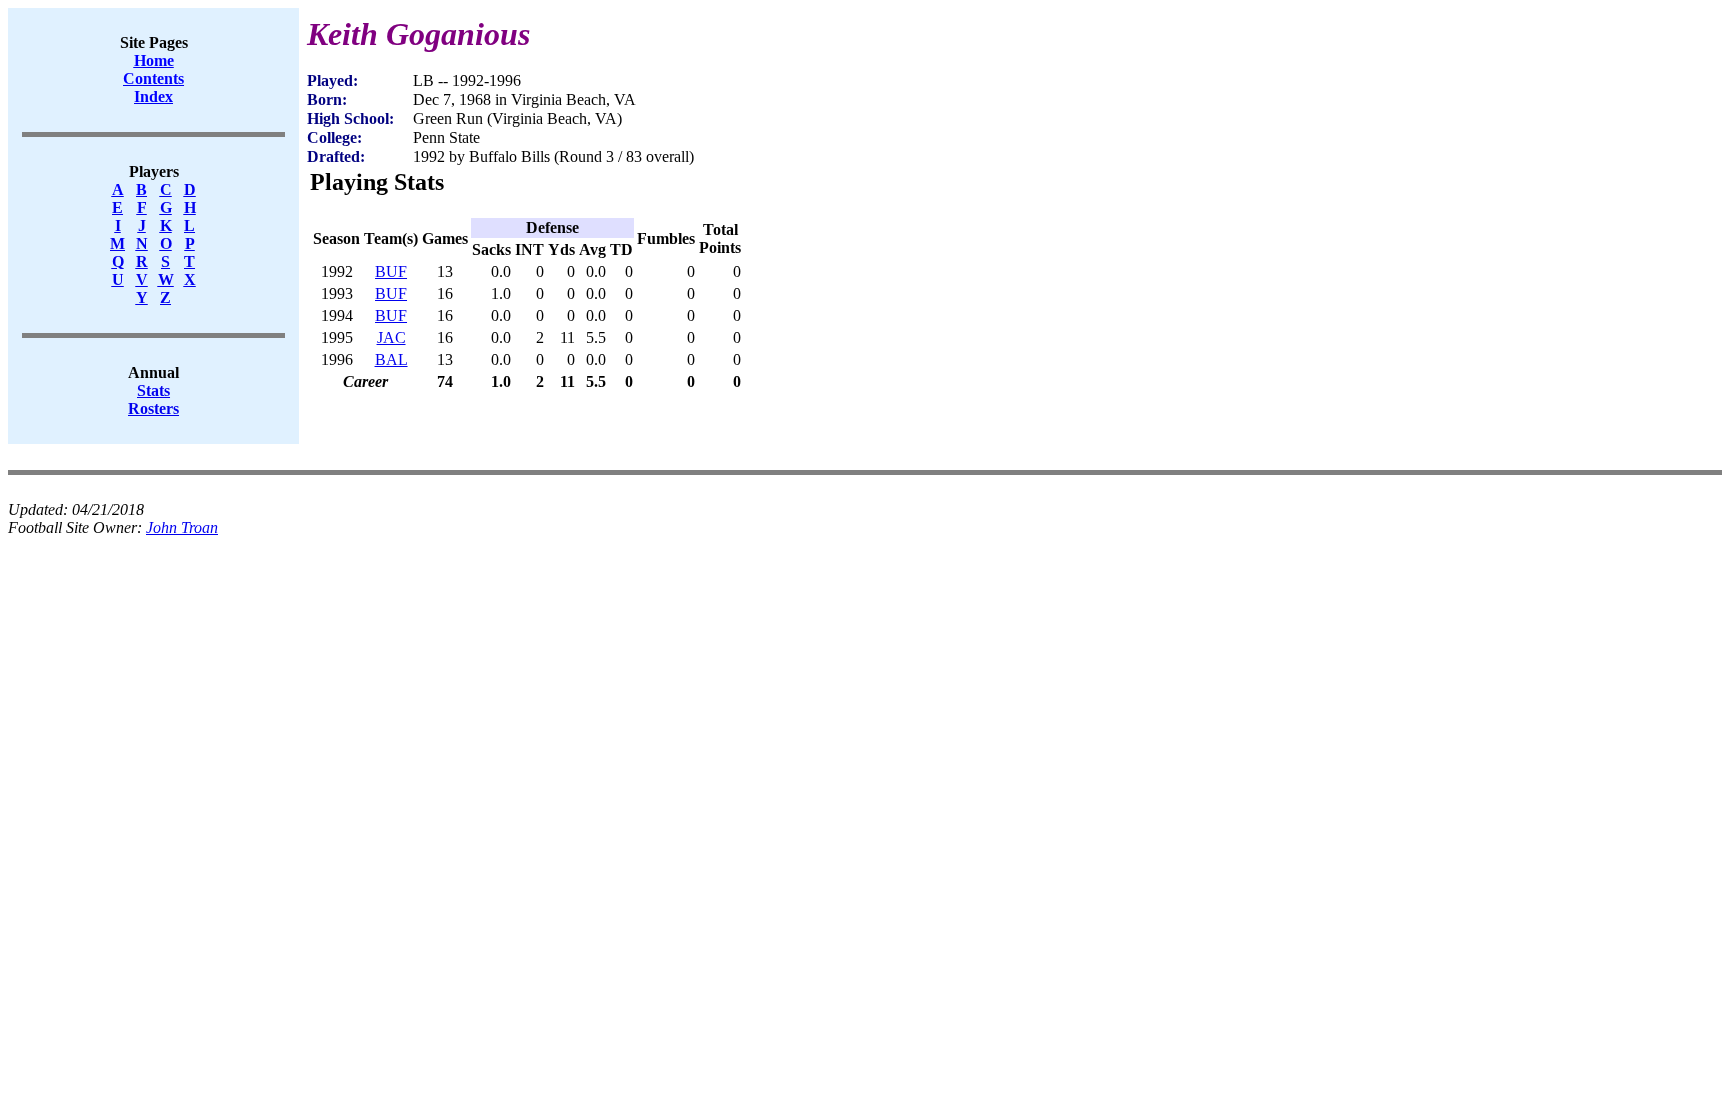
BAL (391, 359)
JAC (391, 337)
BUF (391, 271)
